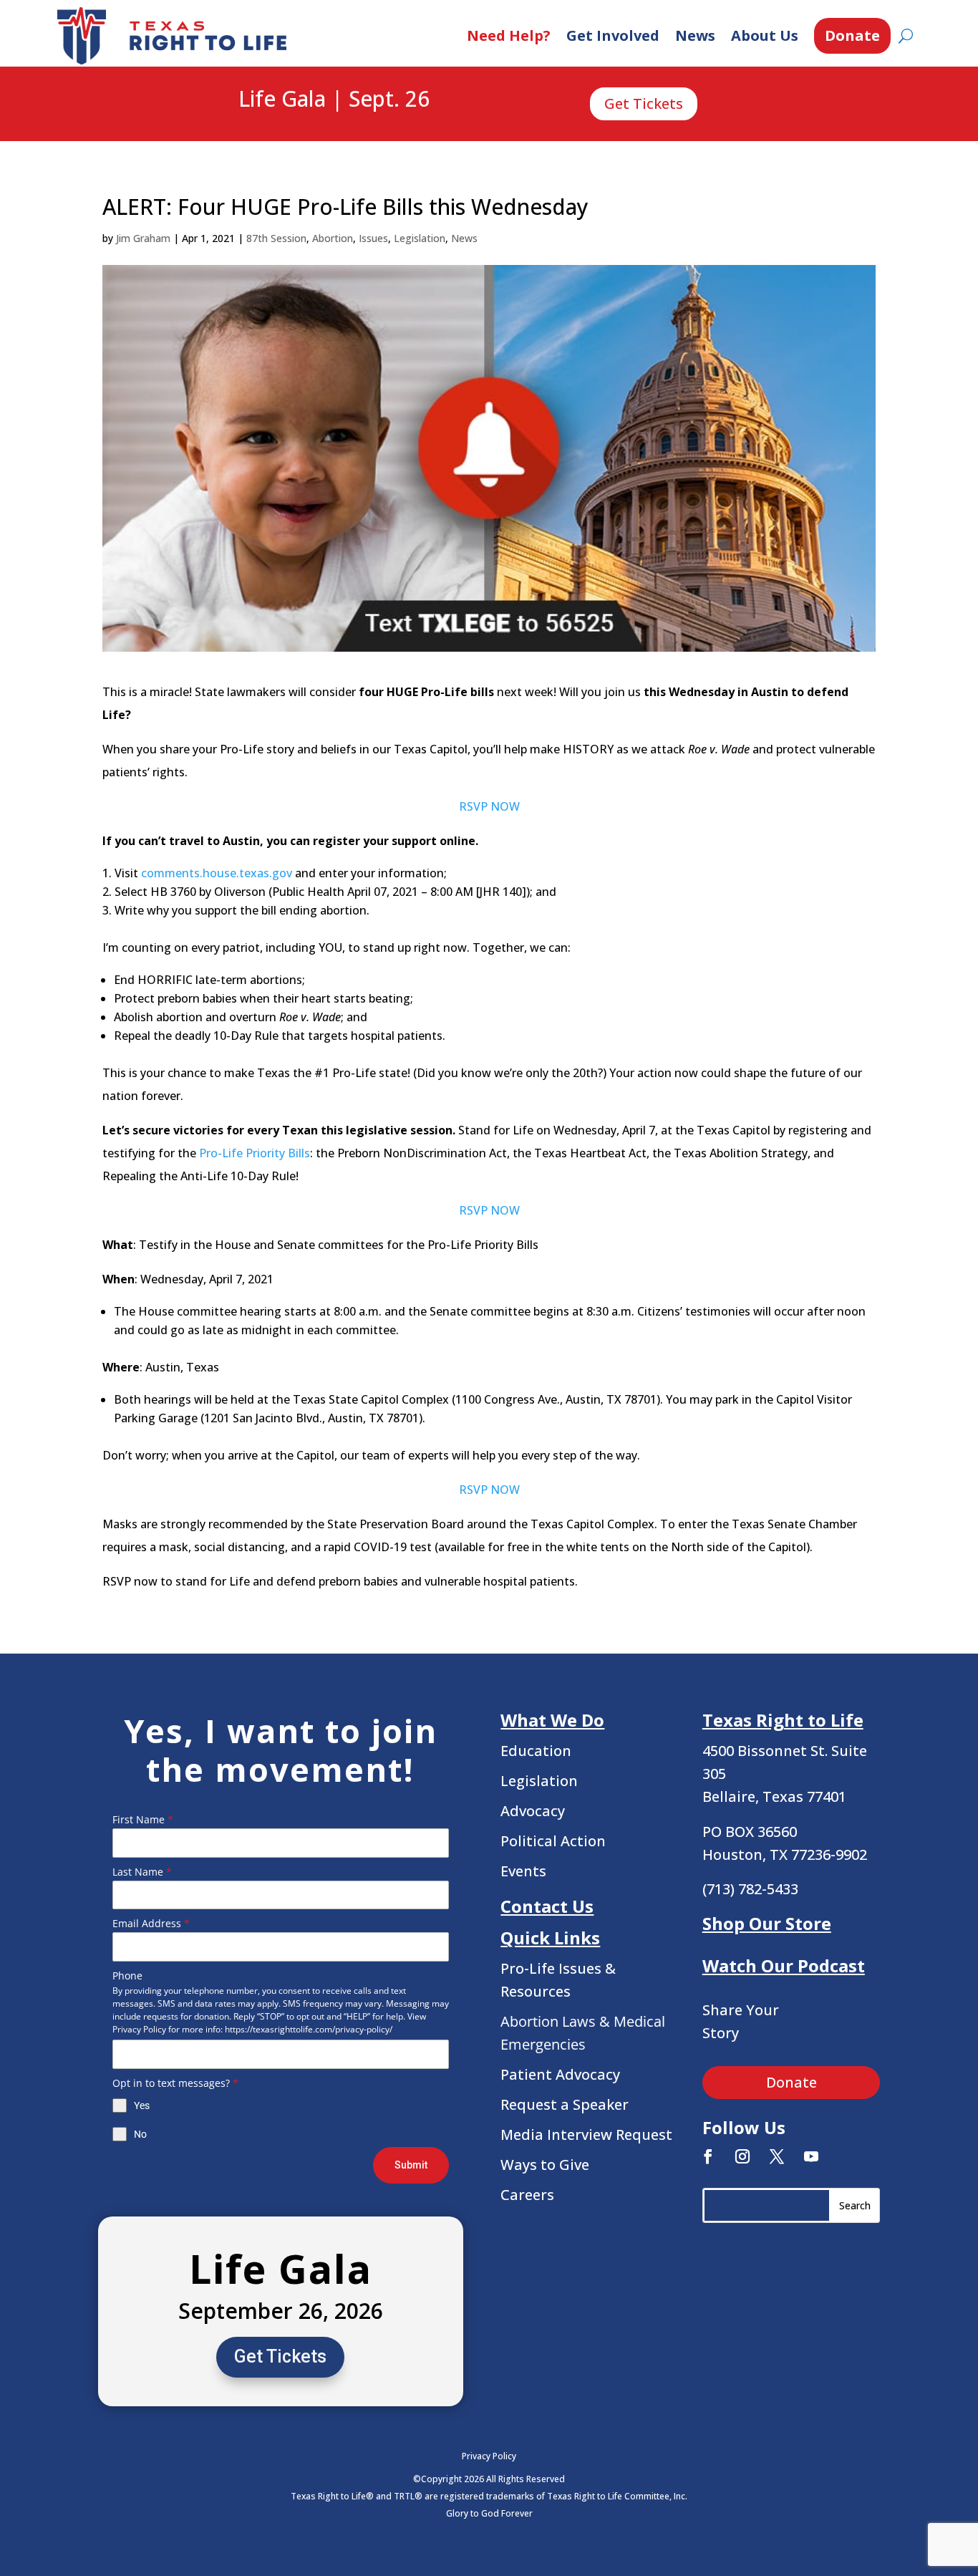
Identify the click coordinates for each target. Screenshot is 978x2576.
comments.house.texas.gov (217, 873)
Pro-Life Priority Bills (255, 1153)
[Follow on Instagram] (742, 2156)
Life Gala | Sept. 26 (334, 100)
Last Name (142, 1872)
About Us (765, 35)
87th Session (276, 238)
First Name (143, 1819)
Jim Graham (143, 238)
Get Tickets (644, 103)
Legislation (420, 238)
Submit (411, 2165)
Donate (852, 35)
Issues (373, 238)
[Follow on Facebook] (708, 2156)
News (695, 35)
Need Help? (509, 35)
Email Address (151, 1923)
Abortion (333, 238)
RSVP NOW (489, 806)
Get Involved (613, 35)
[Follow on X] (777, 2156)
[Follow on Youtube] (811, 2156)
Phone (127, 1976)
